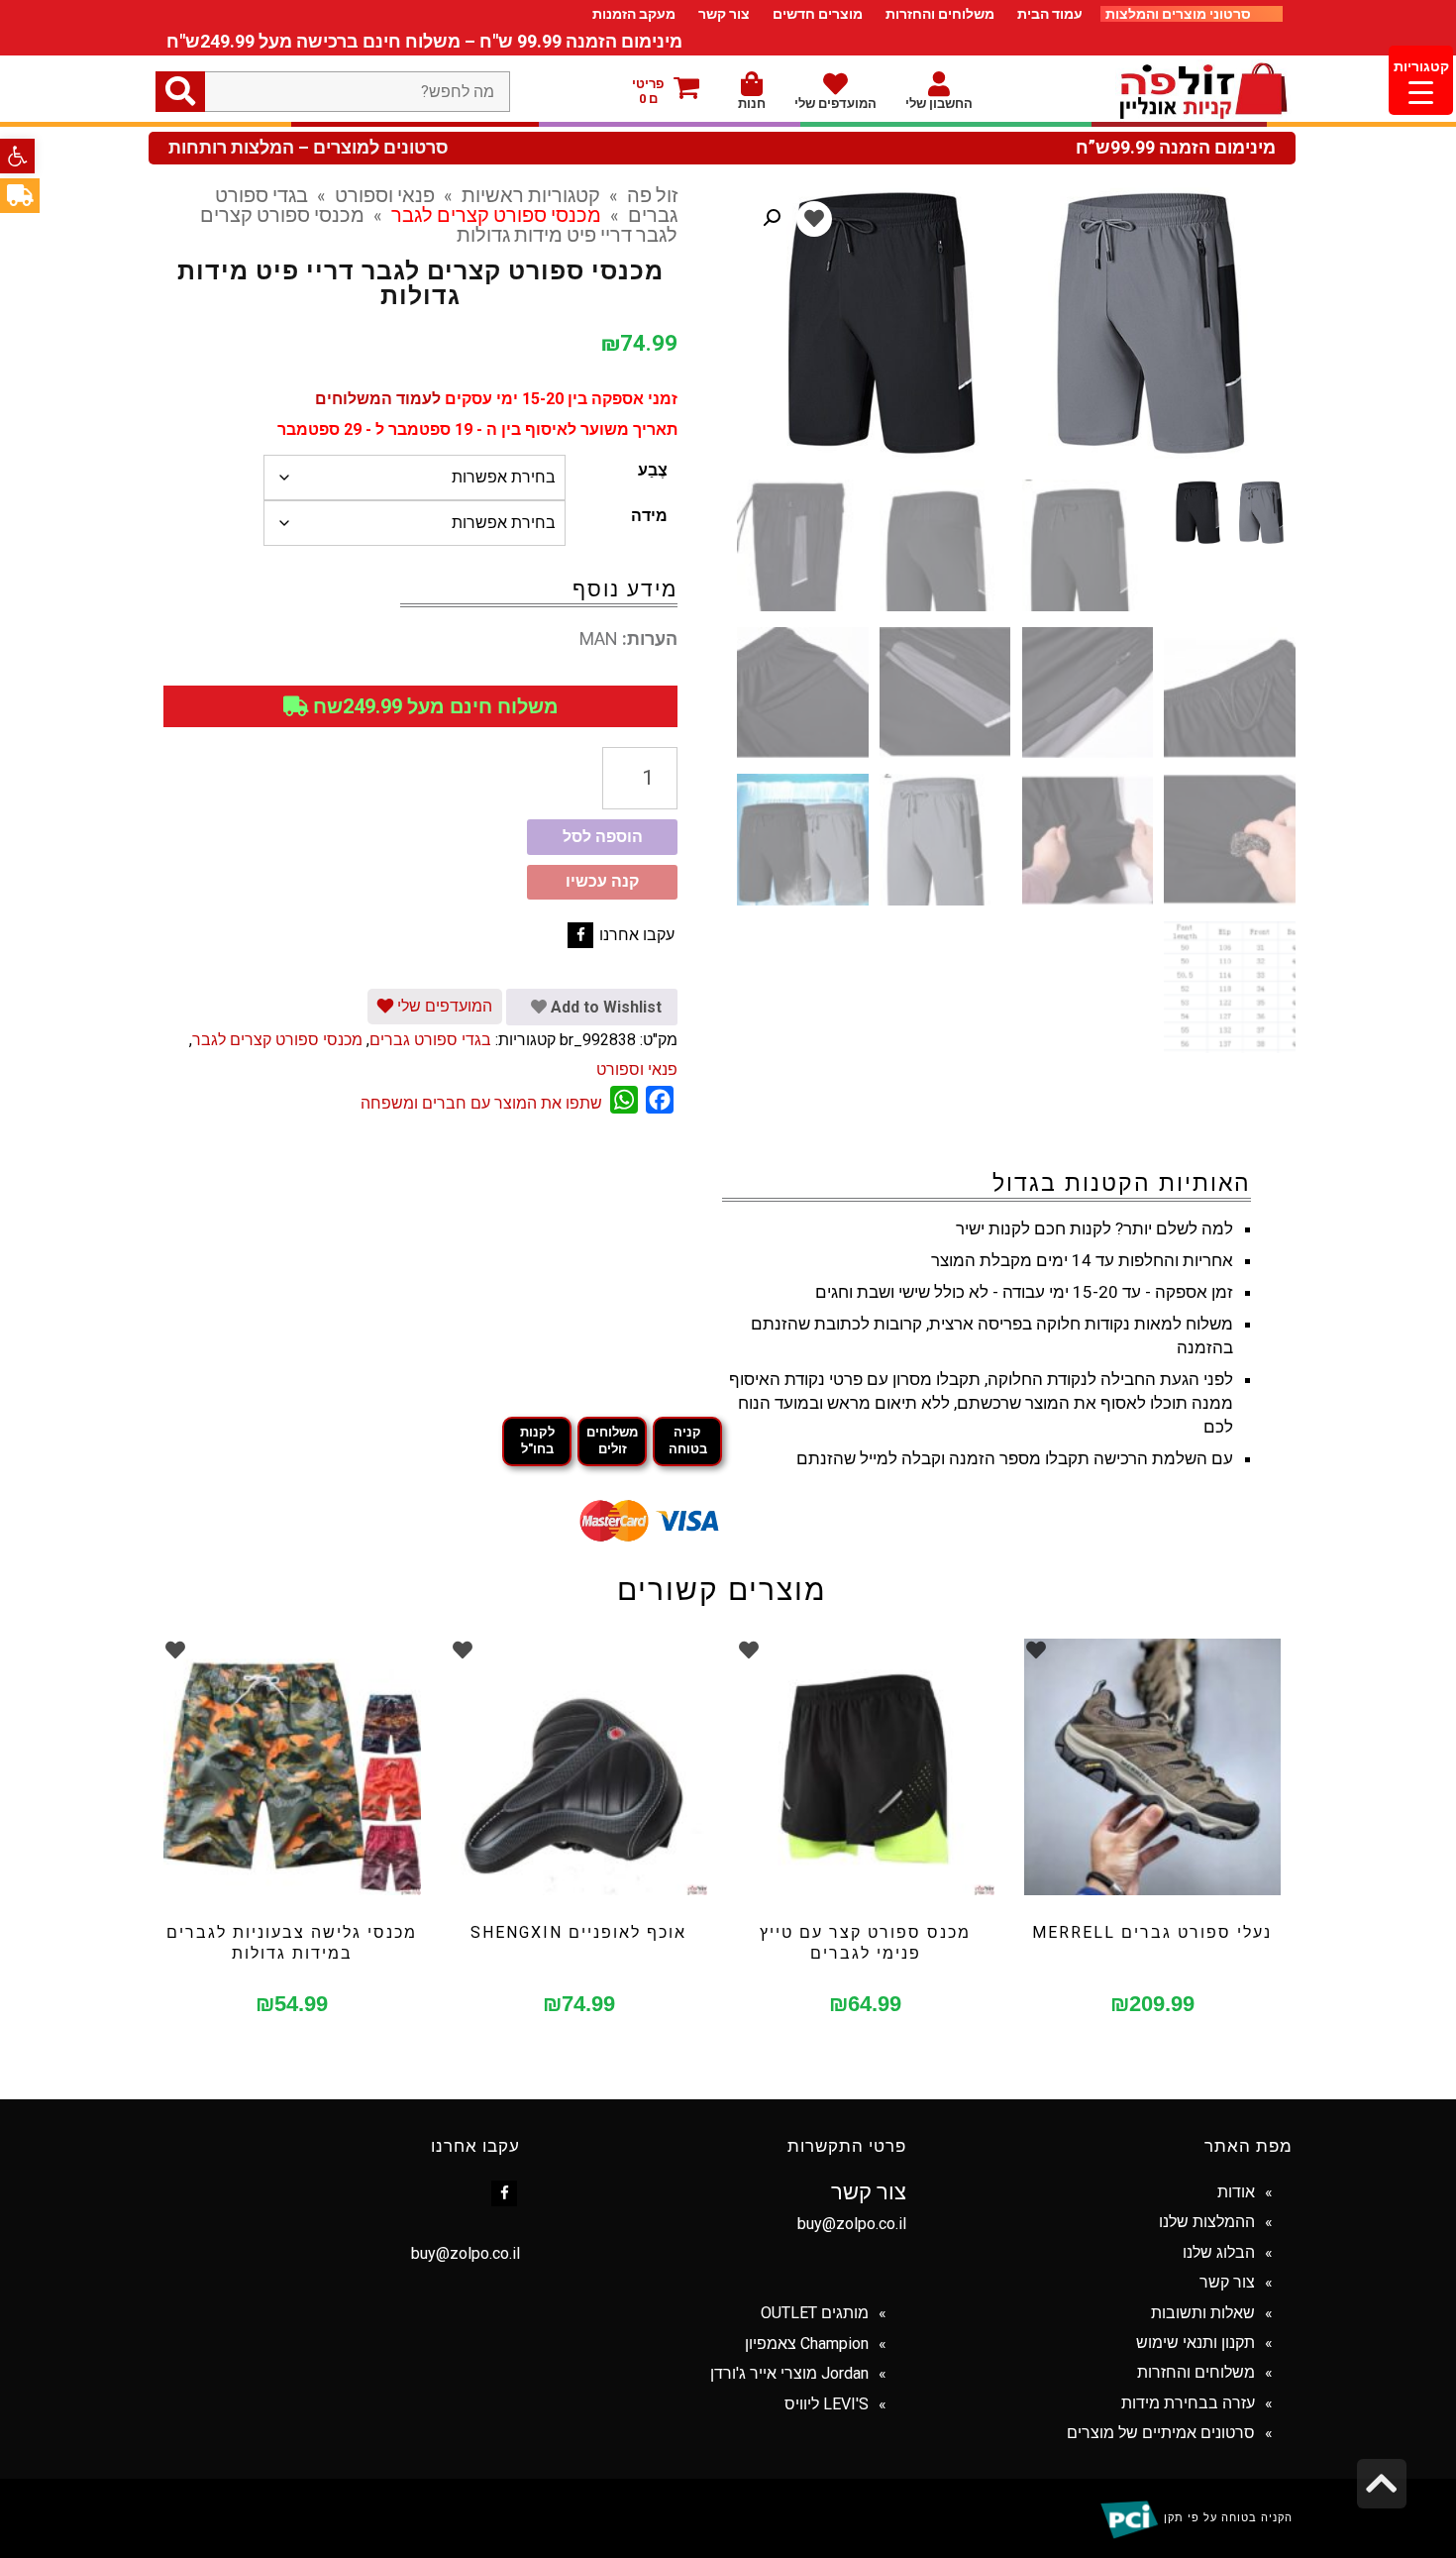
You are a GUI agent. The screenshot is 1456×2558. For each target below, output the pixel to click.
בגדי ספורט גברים (430, 1040)
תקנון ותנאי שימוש (1196, 2343)
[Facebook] (580, 935)
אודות (1236, 2192)
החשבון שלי (939, 104)
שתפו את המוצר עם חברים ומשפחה (481, 1103)
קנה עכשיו (602, 881)
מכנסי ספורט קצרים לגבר (496, 214)
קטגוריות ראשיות (531, 194)
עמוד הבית (1050, 14)
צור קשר (724, 14)
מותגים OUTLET (815, 2313)
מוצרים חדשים (818, 14)
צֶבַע (653, 470)
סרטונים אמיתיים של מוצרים (1161, 2433)
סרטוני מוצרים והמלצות (1180, 14)
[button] (17, 156)
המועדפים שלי (835, 104)
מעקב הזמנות (634, 14)
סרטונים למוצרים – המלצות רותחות (309, 148)
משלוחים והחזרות (940, 14)
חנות (752, 104)
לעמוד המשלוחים (378, 399)
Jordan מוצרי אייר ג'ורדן (789, 2373)
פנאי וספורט (385, 194)
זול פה (652, 194)
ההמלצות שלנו (1207, 2222)
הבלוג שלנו (1219, 2252)
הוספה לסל (603, 837)
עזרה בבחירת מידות (1188, 2403)
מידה (649, 516)
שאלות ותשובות (1203, 2313)
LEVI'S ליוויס (827, 2404)
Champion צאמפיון (807, 2344)
